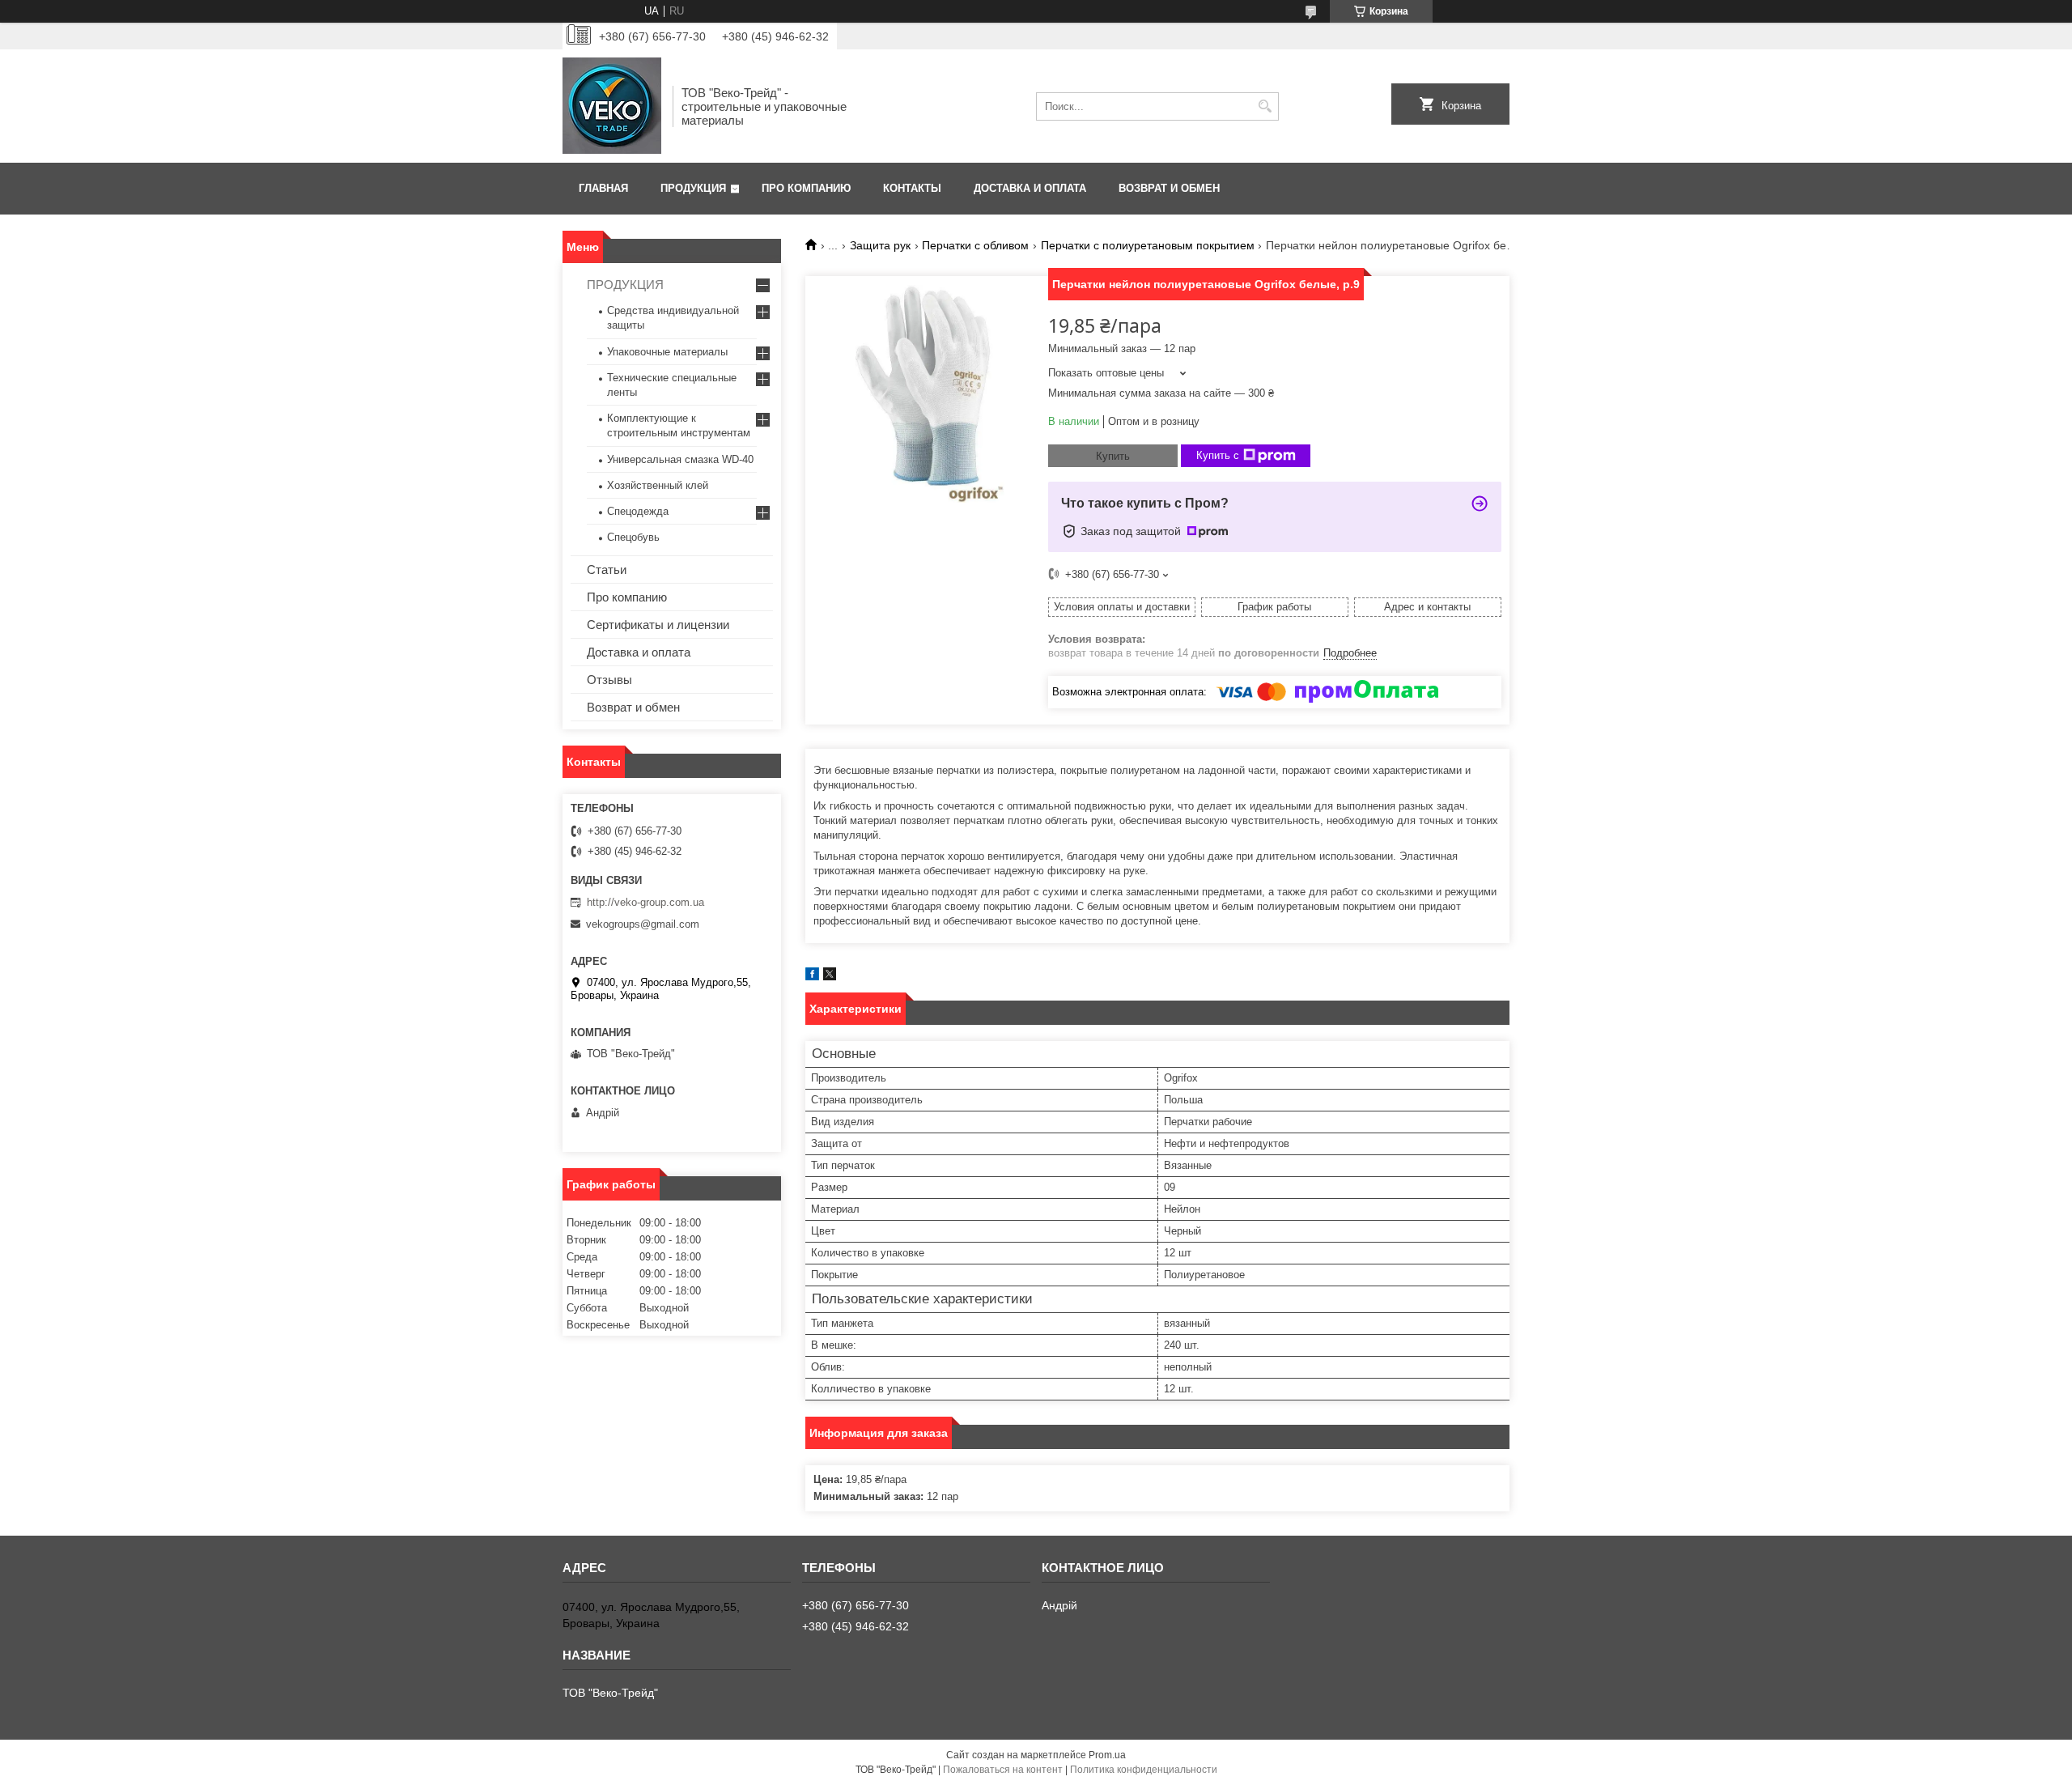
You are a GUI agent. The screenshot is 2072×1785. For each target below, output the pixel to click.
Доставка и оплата (1030, 188)
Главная (603, 188)
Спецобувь (633, 537)
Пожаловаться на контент (1003, 1770)
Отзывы (609, 680)
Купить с (1218, 455)
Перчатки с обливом (975, 245)
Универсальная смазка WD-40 (680, 459)
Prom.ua (1107, 1755)
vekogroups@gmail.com (643, 924)
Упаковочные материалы (667, 352)
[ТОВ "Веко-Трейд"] (612, 106)
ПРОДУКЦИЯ (625, 285)
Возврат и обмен (1169, 188)
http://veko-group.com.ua (645, 902)
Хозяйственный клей (658, 485)
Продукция (693, 188)
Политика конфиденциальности (1144, 1770)
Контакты (912, 188)
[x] (830, 977)
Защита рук (880, 245)
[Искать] (1265, 106)
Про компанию (806, 188)
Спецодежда (638, 511)
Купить (1113, 456)
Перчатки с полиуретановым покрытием (1148, 245)
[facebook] (812, 977)
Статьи (607, 569)
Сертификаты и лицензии (658, 625)
